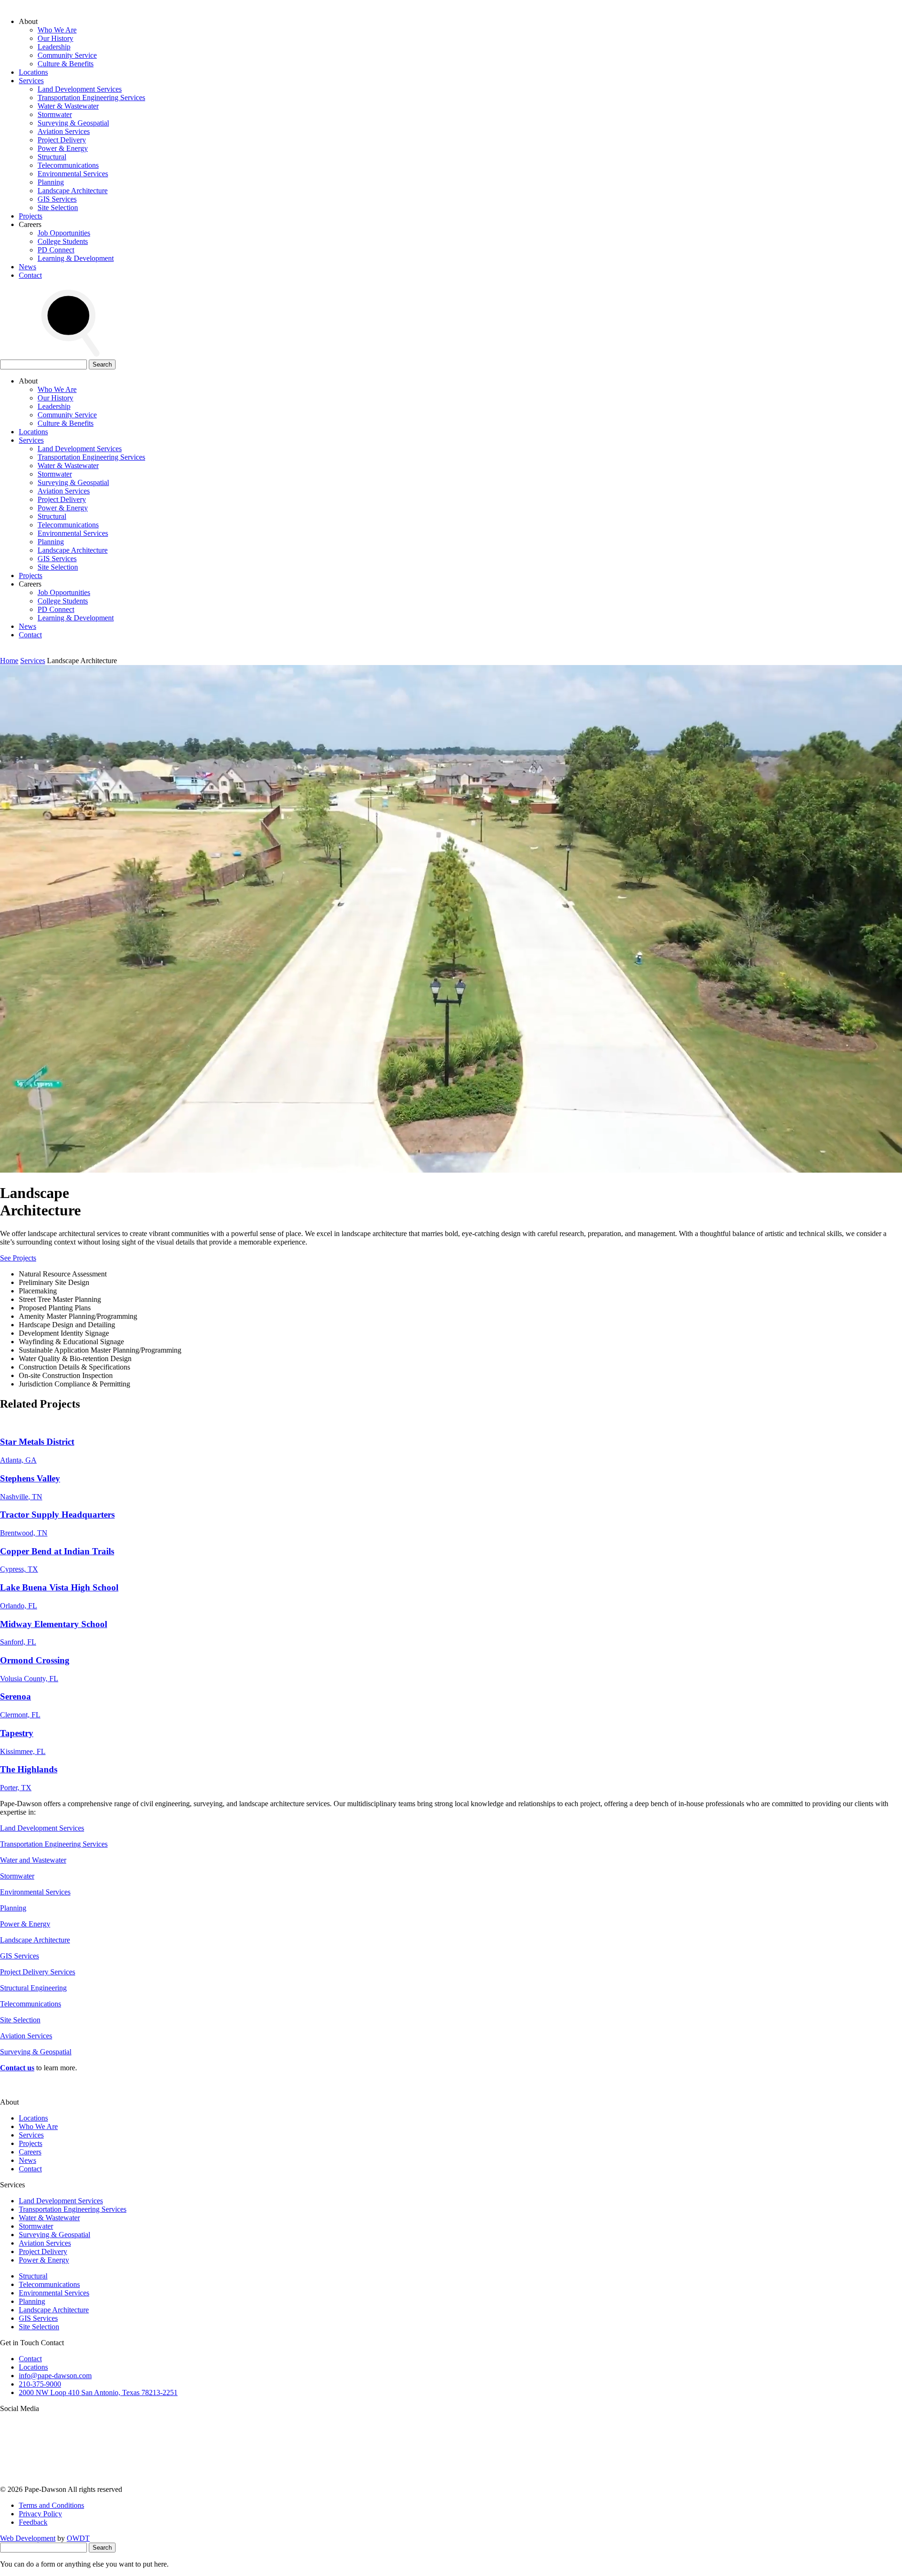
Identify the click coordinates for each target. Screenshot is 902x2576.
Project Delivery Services (38, 1972)
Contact (30, 275)
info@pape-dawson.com (55, 2376)
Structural (52, 157)
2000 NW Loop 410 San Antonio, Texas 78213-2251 (98, 2392)
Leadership (54, 47)
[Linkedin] (499, 2481)
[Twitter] (356, 2481)
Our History (55, 38)
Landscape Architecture (73, 191)
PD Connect (56, 250)
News (27, 267)
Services (31, 81)
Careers (30, 2152)
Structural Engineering (33, 1988)
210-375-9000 (40, 2384)
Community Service (67, 55)
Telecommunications (68, 165)
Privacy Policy (40, 2514)
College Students (63, 241)
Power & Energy (63, 148)
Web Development (28, 2538)
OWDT (78, 2538)
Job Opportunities (64, 233)
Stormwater (55, 114)
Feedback (33, 2522)
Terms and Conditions (51, 2505)
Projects (31, 216)
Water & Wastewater (68, 106)
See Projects (18, 1258)
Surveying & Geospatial (73, 123)
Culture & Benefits (66, 64)
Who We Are (57, 30)
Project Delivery (62, 140)
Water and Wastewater (33, 1860)
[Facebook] (642, 2481)
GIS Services (57, 199)
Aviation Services (64, 131)
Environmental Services (73, 174)
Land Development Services (80, 89)
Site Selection (58, 207)
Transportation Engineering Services (91, 98)
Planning (51, 182)
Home (9, 661)
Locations (33, 72)
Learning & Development (76, 258)
